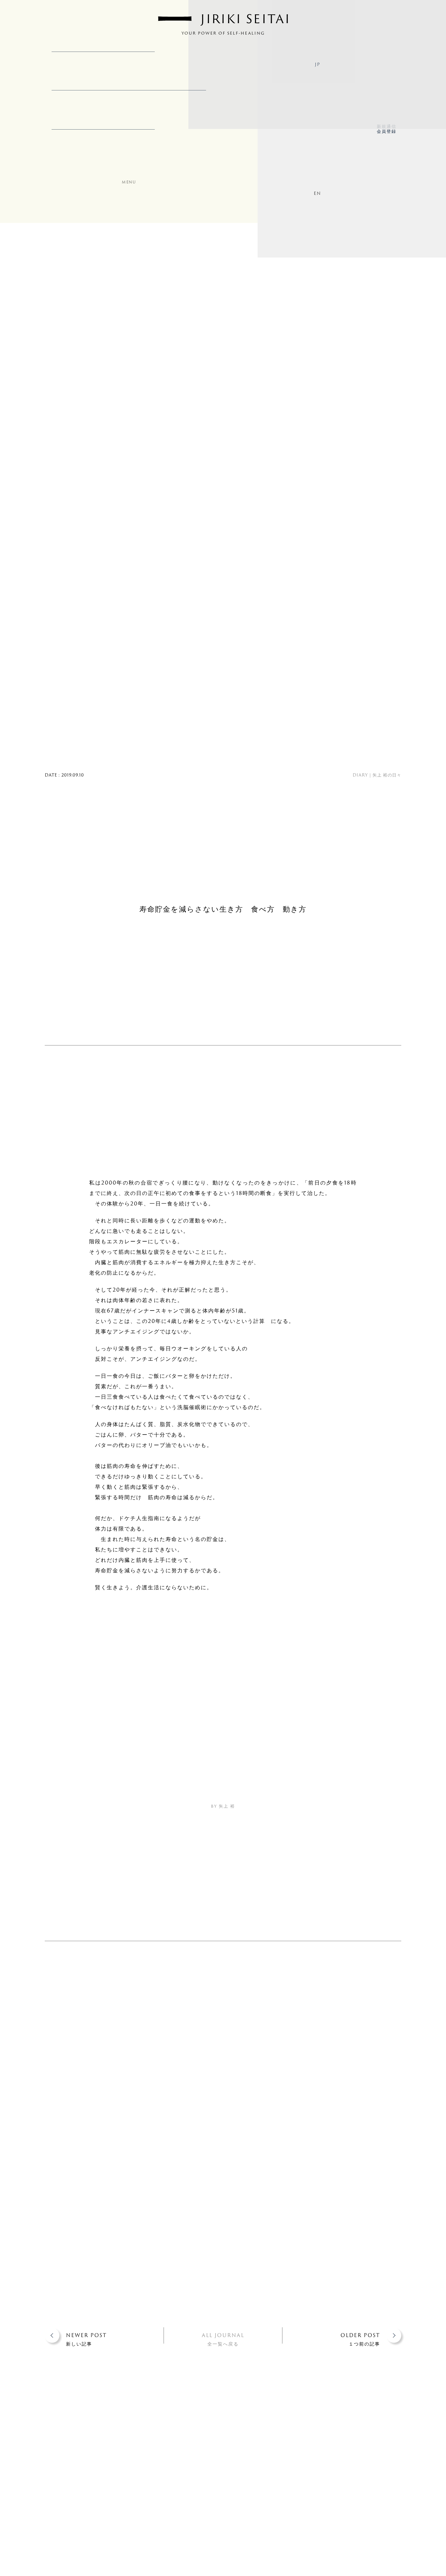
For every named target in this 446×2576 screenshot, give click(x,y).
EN (317, 193)
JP (317, 64)
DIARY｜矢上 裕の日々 (377, 775)
